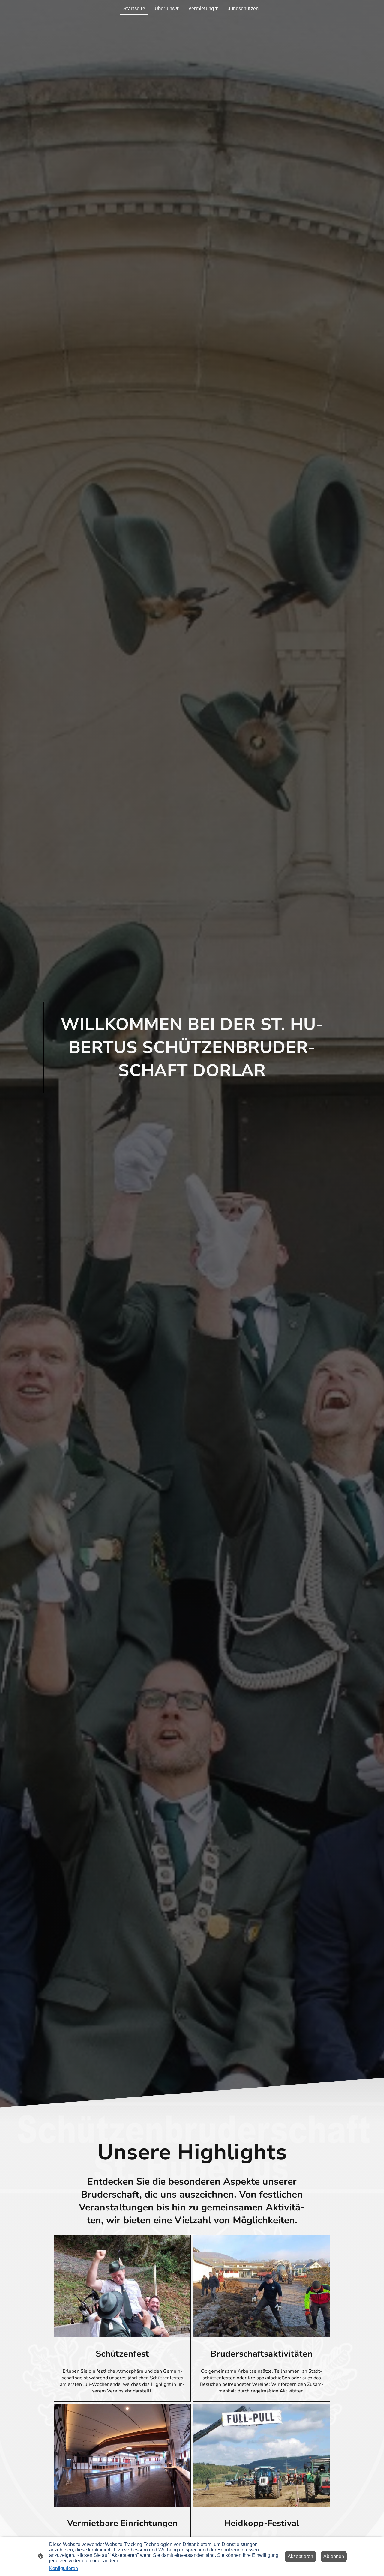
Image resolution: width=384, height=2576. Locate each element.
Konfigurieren (64, 2568)
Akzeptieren (300, 2556)
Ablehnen (334, 2556)
